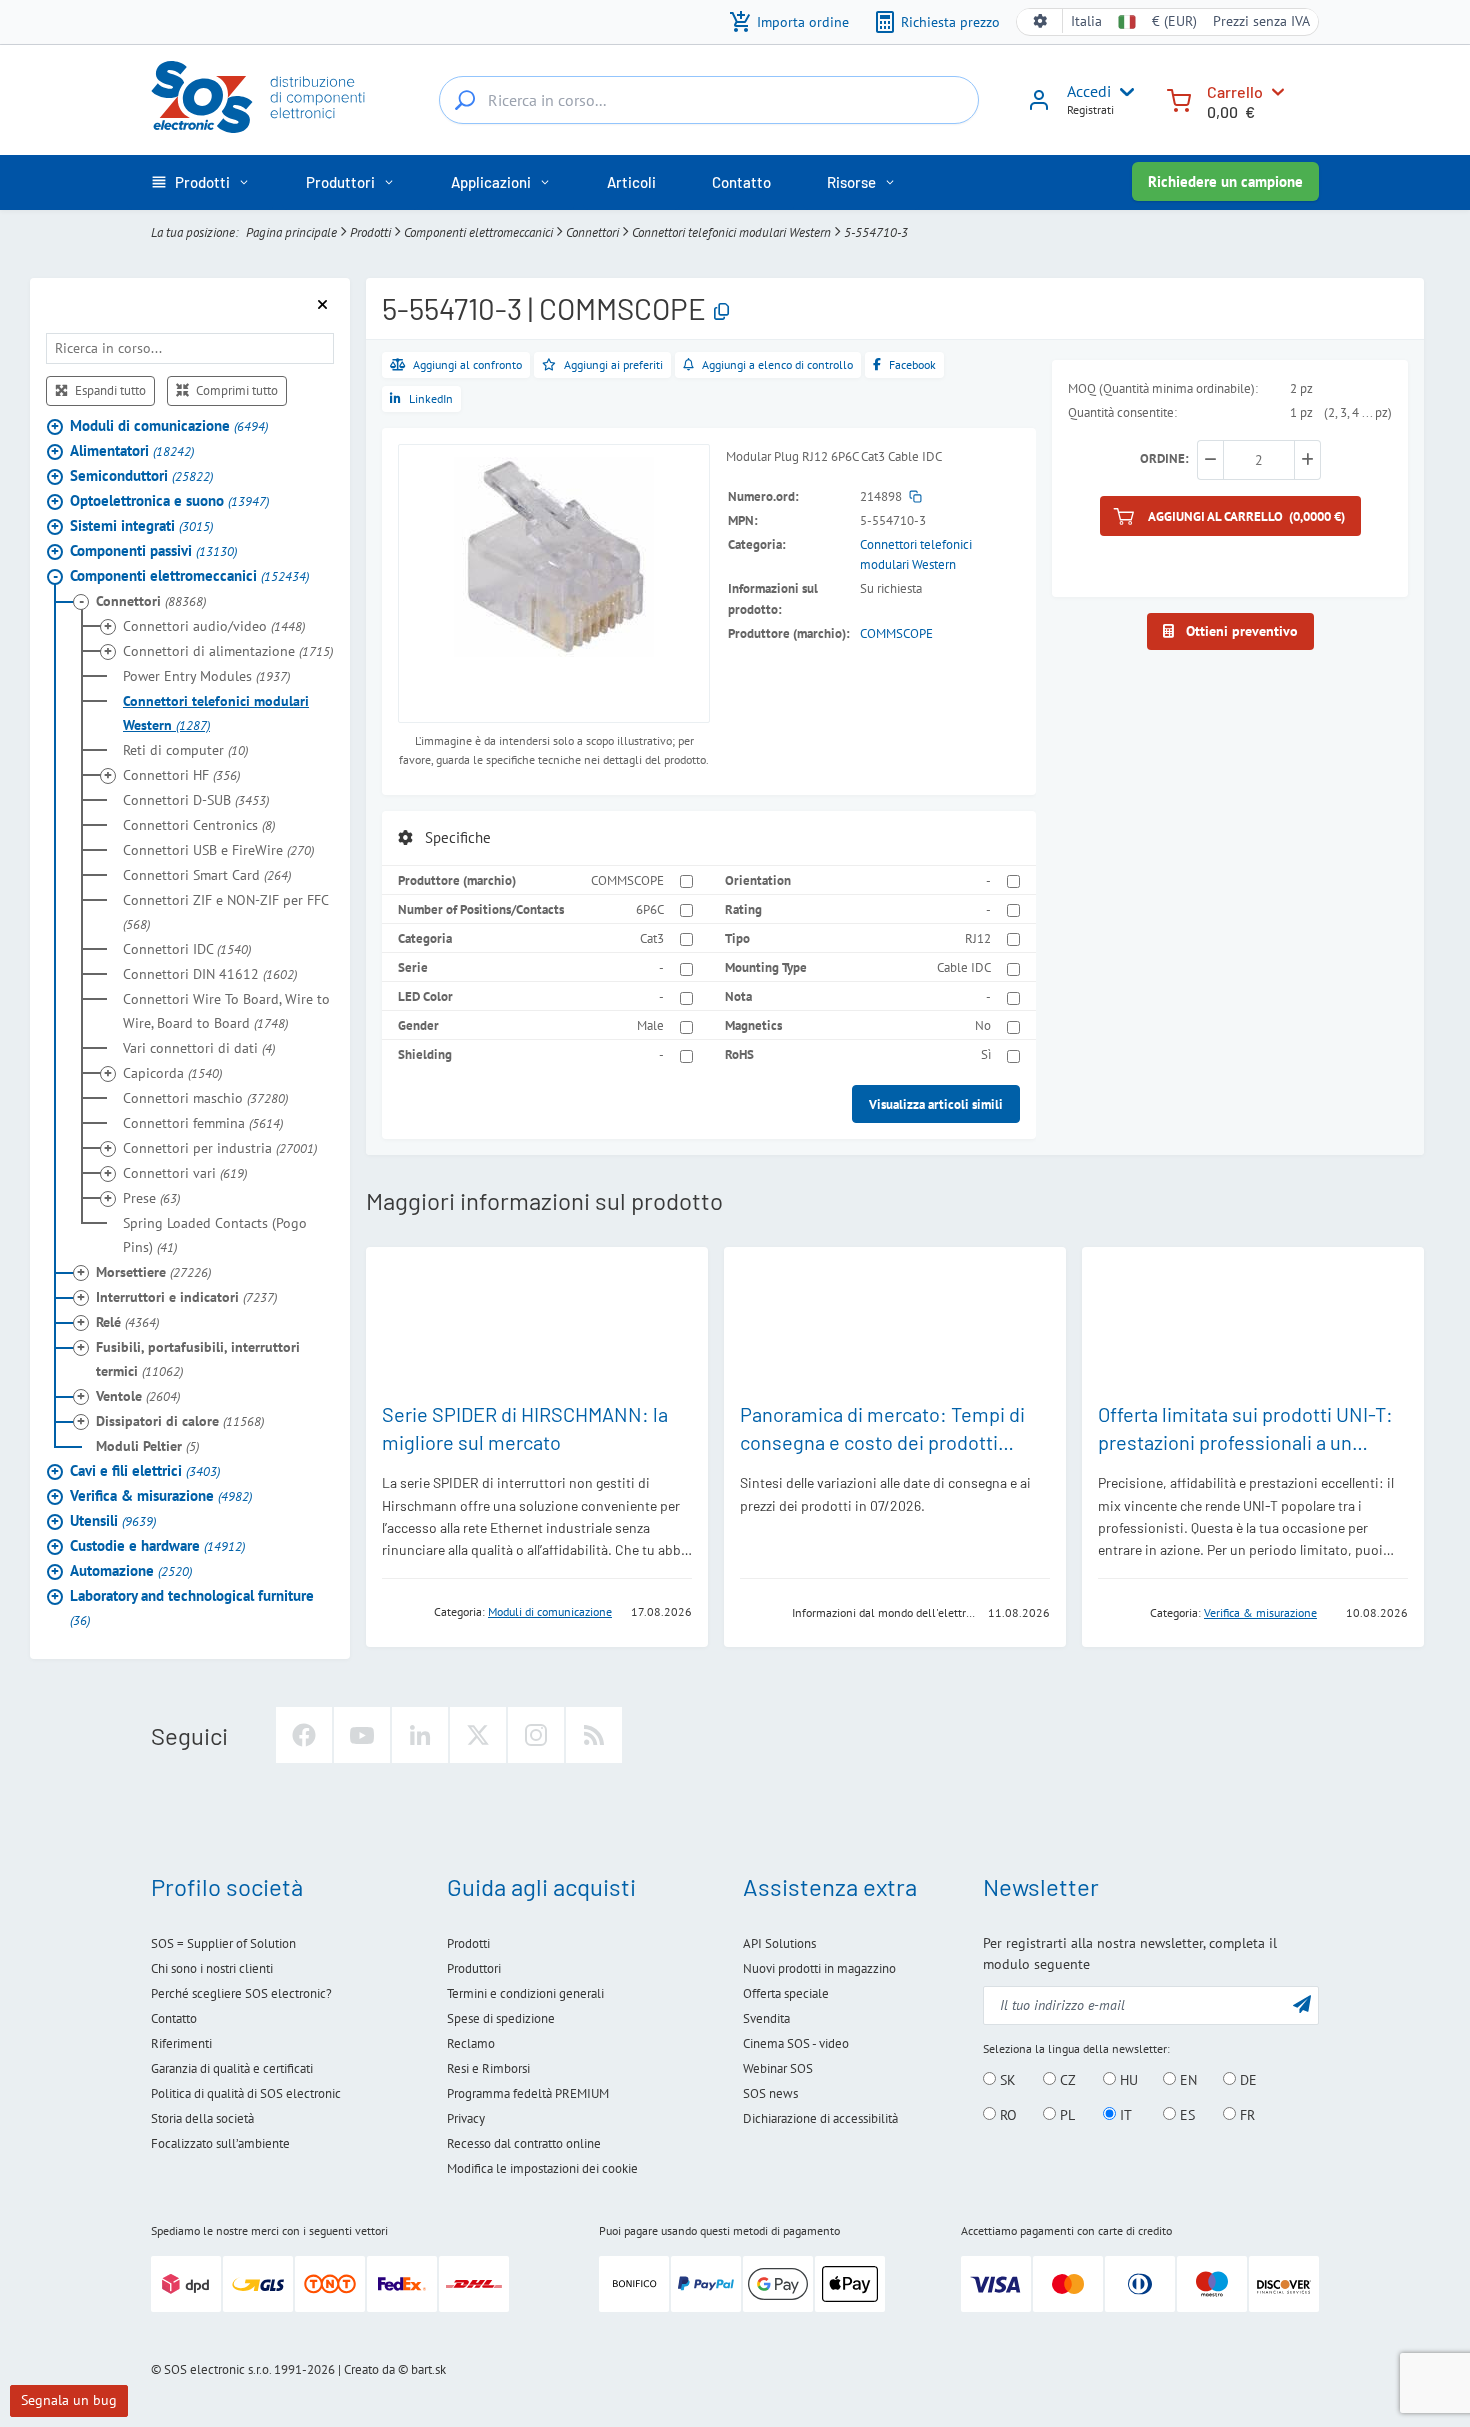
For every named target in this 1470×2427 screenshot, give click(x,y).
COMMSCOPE (896, 633)
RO (1006, 2115)
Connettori (592, 232)
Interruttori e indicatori (186, 1296)
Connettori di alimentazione (228, 650)
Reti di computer (185, 749)
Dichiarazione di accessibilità (820, 2118)
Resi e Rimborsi (488, 2068)
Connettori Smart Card (207, 874)
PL (1065, 2115)
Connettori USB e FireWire (218, 849)
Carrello (1235, 91)
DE (1246, 2080)
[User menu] (1123, 92)
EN (1186, 2080)
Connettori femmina (203, 1122)
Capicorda (172, 1072)
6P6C (650, 909)
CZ (1066, 2080)
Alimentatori (132, 449)
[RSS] (594, 1735)
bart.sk (428, 2369)
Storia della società (202, 2118)
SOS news (770, 2093)
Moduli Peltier (147, 1445)
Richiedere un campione (1225, 181)
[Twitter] (478, 1735)
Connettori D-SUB (196, 799)
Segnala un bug (69, 2400)
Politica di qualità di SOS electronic (246, 2093)
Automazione (131, 1569)
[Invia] (1302, 2003)
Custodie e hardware (157, 1544)
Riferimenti (181, 2043)
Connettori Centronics (199, 824)
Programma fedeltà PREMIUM (528, 2093)
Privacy (466, 2118)
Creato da (369, 2369)
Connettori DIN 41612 (210, 973)
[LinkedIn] (420, 1735)
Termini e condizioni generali (525, 1993)
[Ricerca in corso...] (465, 100)
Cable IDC (964, 967)
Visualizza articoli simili (936, 1104)
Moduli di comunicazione (169, 424)
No (983, 1025)
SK (1006, 2080)
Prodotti (370, 232)
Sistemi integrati (141, 524)
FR (1245, 2115)
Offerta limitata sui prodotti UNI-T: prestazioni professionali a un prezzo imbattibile (1245, 1442)
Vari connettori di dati (199, 1047)
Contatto (174, 2018)
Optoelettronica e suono (169, 499)
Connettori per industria (220, 1147)
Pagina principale (291, 232)
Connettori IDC (187, 948)
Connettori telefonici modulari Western (731, 232)
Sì (986, 1054)
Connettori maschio (205, 1097)
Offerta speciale (786, 1993)
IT (1124, 2115)
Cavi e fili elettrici (145, 1469)
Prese (151, 1197)
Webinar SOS (778, 2068)
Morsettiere (153, 1271)
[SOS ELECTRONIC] (760, 1611)
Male (650, 1025)
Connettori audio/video (214, 625)
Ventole (138, 1395)
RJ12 (978, 938)
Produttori (474, 1968)
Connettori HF (181, 774)
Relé (127, 1321)
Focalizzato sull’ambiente (220, 2143)
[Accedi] (1039, 107)
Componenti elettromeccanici (478, 232)
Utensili (113, 1519)
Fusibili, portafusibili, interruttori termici (198, 1358)
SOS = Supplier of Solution (223, 1943)
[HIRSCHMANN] (402, 1610)
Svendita (766, 2018)
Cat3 (652, 938)
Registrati (1090, 109)
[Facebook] (304, 1735)
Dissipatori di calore (180, 1420)
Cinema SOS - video (796, 2043)
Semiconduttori (141, 474)
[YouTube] (362, 1735)
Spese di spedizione (501, 2018)
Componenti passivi (153, 549)
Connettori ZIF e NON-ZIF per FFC (225, 911)
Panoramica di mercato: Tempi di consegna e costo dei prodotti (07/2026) (882, 1442)
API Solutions (779, 1943)
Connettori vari (185, 1172)
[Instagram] (536, 1735)
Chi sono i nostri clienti (212, 1968)
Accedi (1089, 91)
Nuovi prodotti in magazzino (819, 1968)
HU (1127, 2080)
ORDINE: (1164, 458)
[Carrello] (1179, 98)
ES (1185, 2115)
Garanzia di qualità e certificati (232, 2068)
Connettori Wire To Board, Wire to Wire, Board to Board (226, 1010)
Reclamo (471, 2043)
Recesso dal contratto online (524, 2143)
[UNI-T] (1118, 1611)
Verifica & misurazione (161, 1494)
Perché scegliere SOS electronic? (241, 1993)
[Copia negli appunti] (721, 312)
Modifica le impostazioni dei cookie (542, 2168)
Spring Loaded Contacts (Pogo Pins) (215, 1234)
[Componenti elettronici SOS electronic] (268, 97)
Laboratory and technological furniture (192, 1606)
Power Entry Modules (206, 675)
